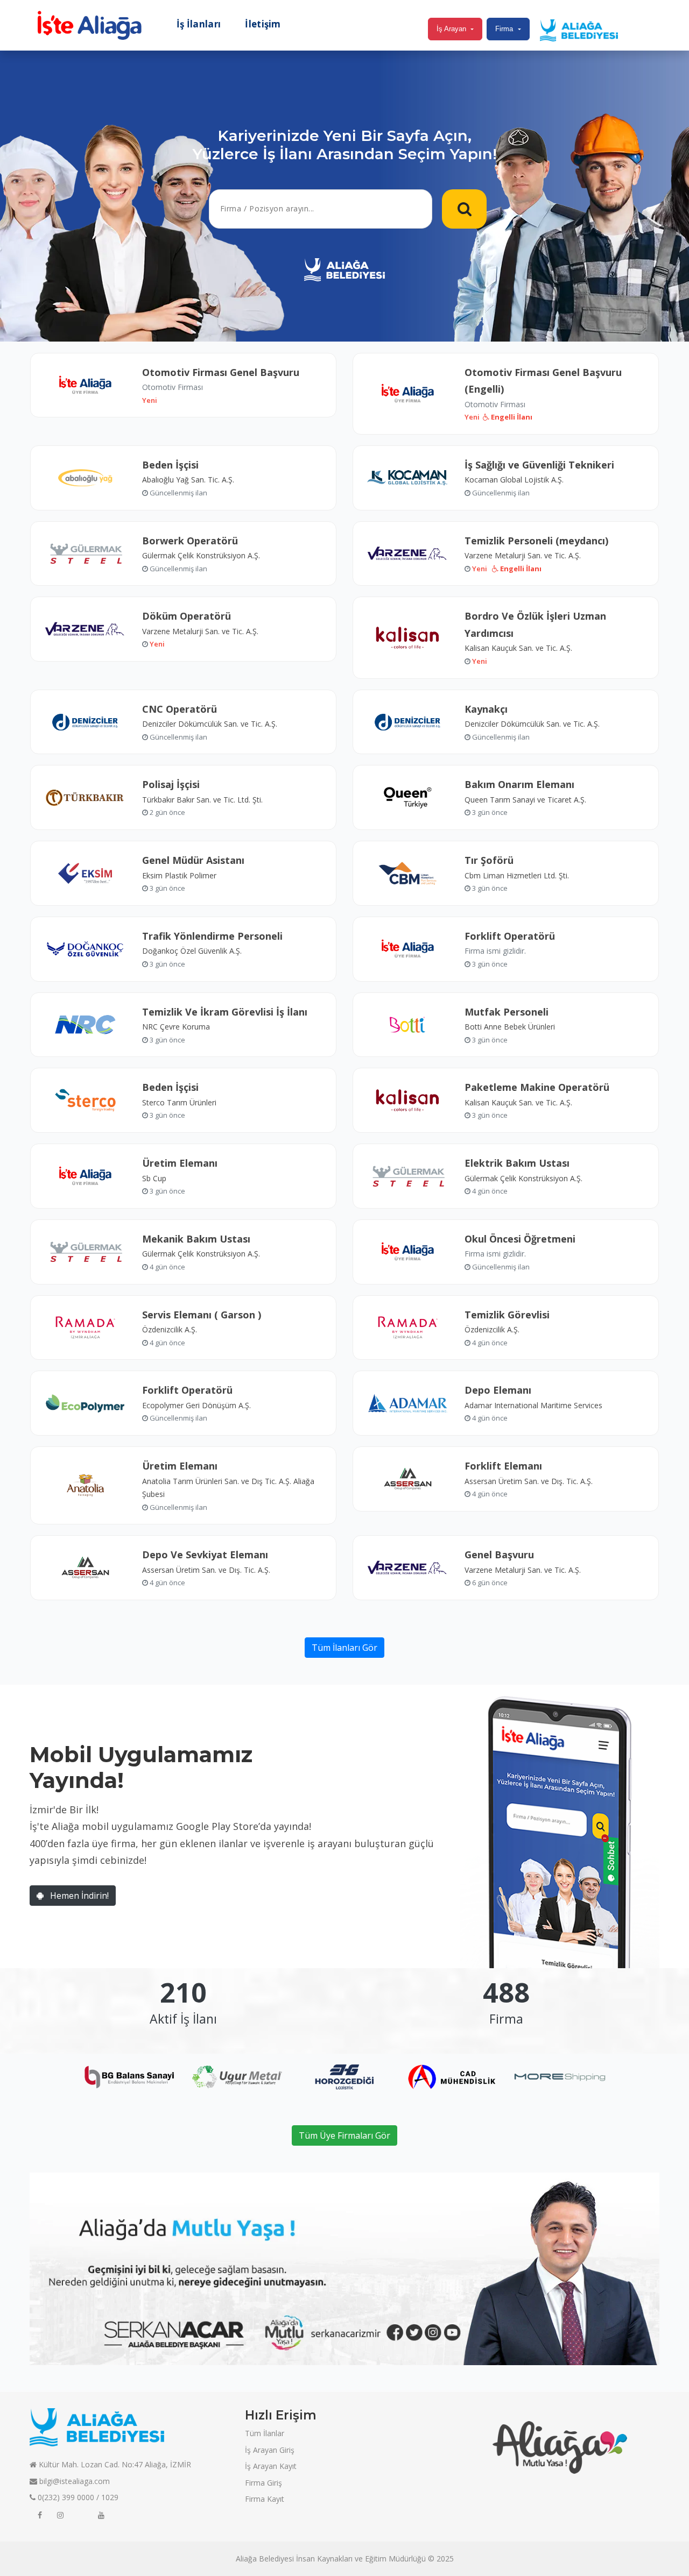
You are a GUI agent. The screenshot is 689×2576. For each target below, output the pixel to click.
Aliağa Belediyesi (265, 2559)
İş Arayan (451, 29)
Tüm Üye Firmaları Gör (344, 2135)
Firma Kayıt (265, 2499)
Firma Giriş (263, 2483)
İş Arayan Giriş (270, 2450)
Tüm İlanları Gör (344, 1648)
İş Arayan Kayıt (271, 2466)
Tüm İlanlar (265, 2433)
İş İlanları (199, 24)
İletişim (263, 24)
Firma (504, 29)
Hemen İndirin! (78, 1896)
